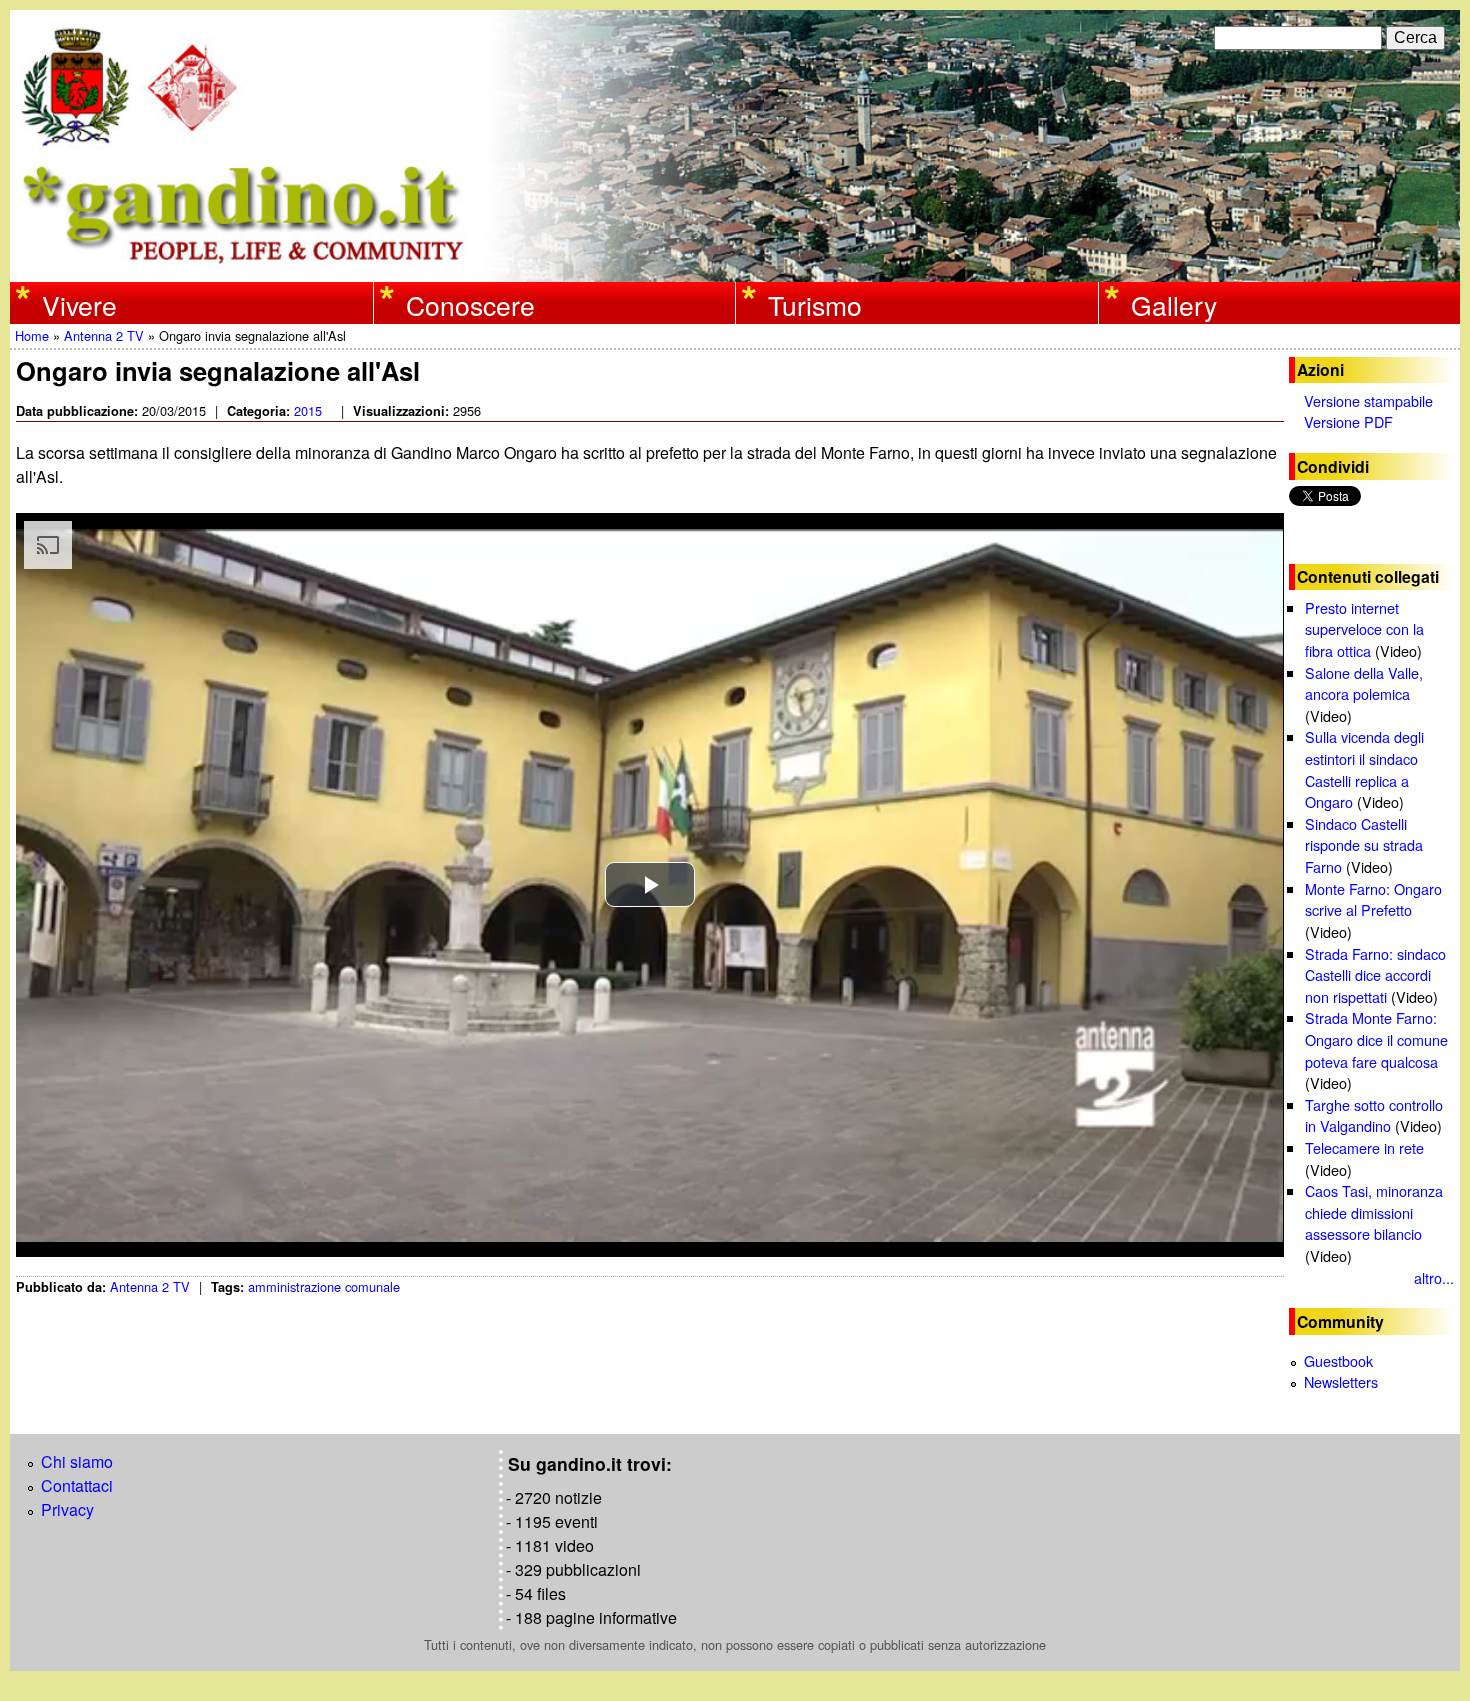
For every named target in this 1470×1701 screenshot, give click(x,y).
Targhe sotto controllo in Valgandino (1374, 1115)
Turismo (815, 305)
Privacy (67, 1509)
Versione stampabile (1368, 400)
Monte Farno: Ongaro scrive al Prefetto (1373, 899)
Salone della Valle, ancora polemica (1364, 683)
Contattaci (77, 1485)
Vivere (79, 305)
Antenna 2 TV (104, 335)
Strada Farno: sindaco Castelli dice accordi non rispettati (1375, 975)
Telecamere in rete (1364, 1147)
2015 (308, 410)
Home (32, 335)
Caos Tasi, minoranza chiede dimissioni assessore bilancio (1374, 1212)
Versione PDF (1348, 421)
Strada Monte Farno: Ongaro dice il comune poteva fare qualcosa (1376, 1039)
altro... (1434, 1277)
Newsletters (1341, 1381)
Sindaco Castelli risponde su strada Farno (1364, 845)
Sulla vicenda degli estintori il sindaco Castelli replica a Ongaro (1364, 769)
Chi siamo (77, 1461)
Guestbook (1338, 1360)
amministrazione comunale (324, 1286)
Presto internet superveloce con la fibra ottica (1364, 629)
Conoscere (470, 305)
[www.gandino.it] (735, 269)
